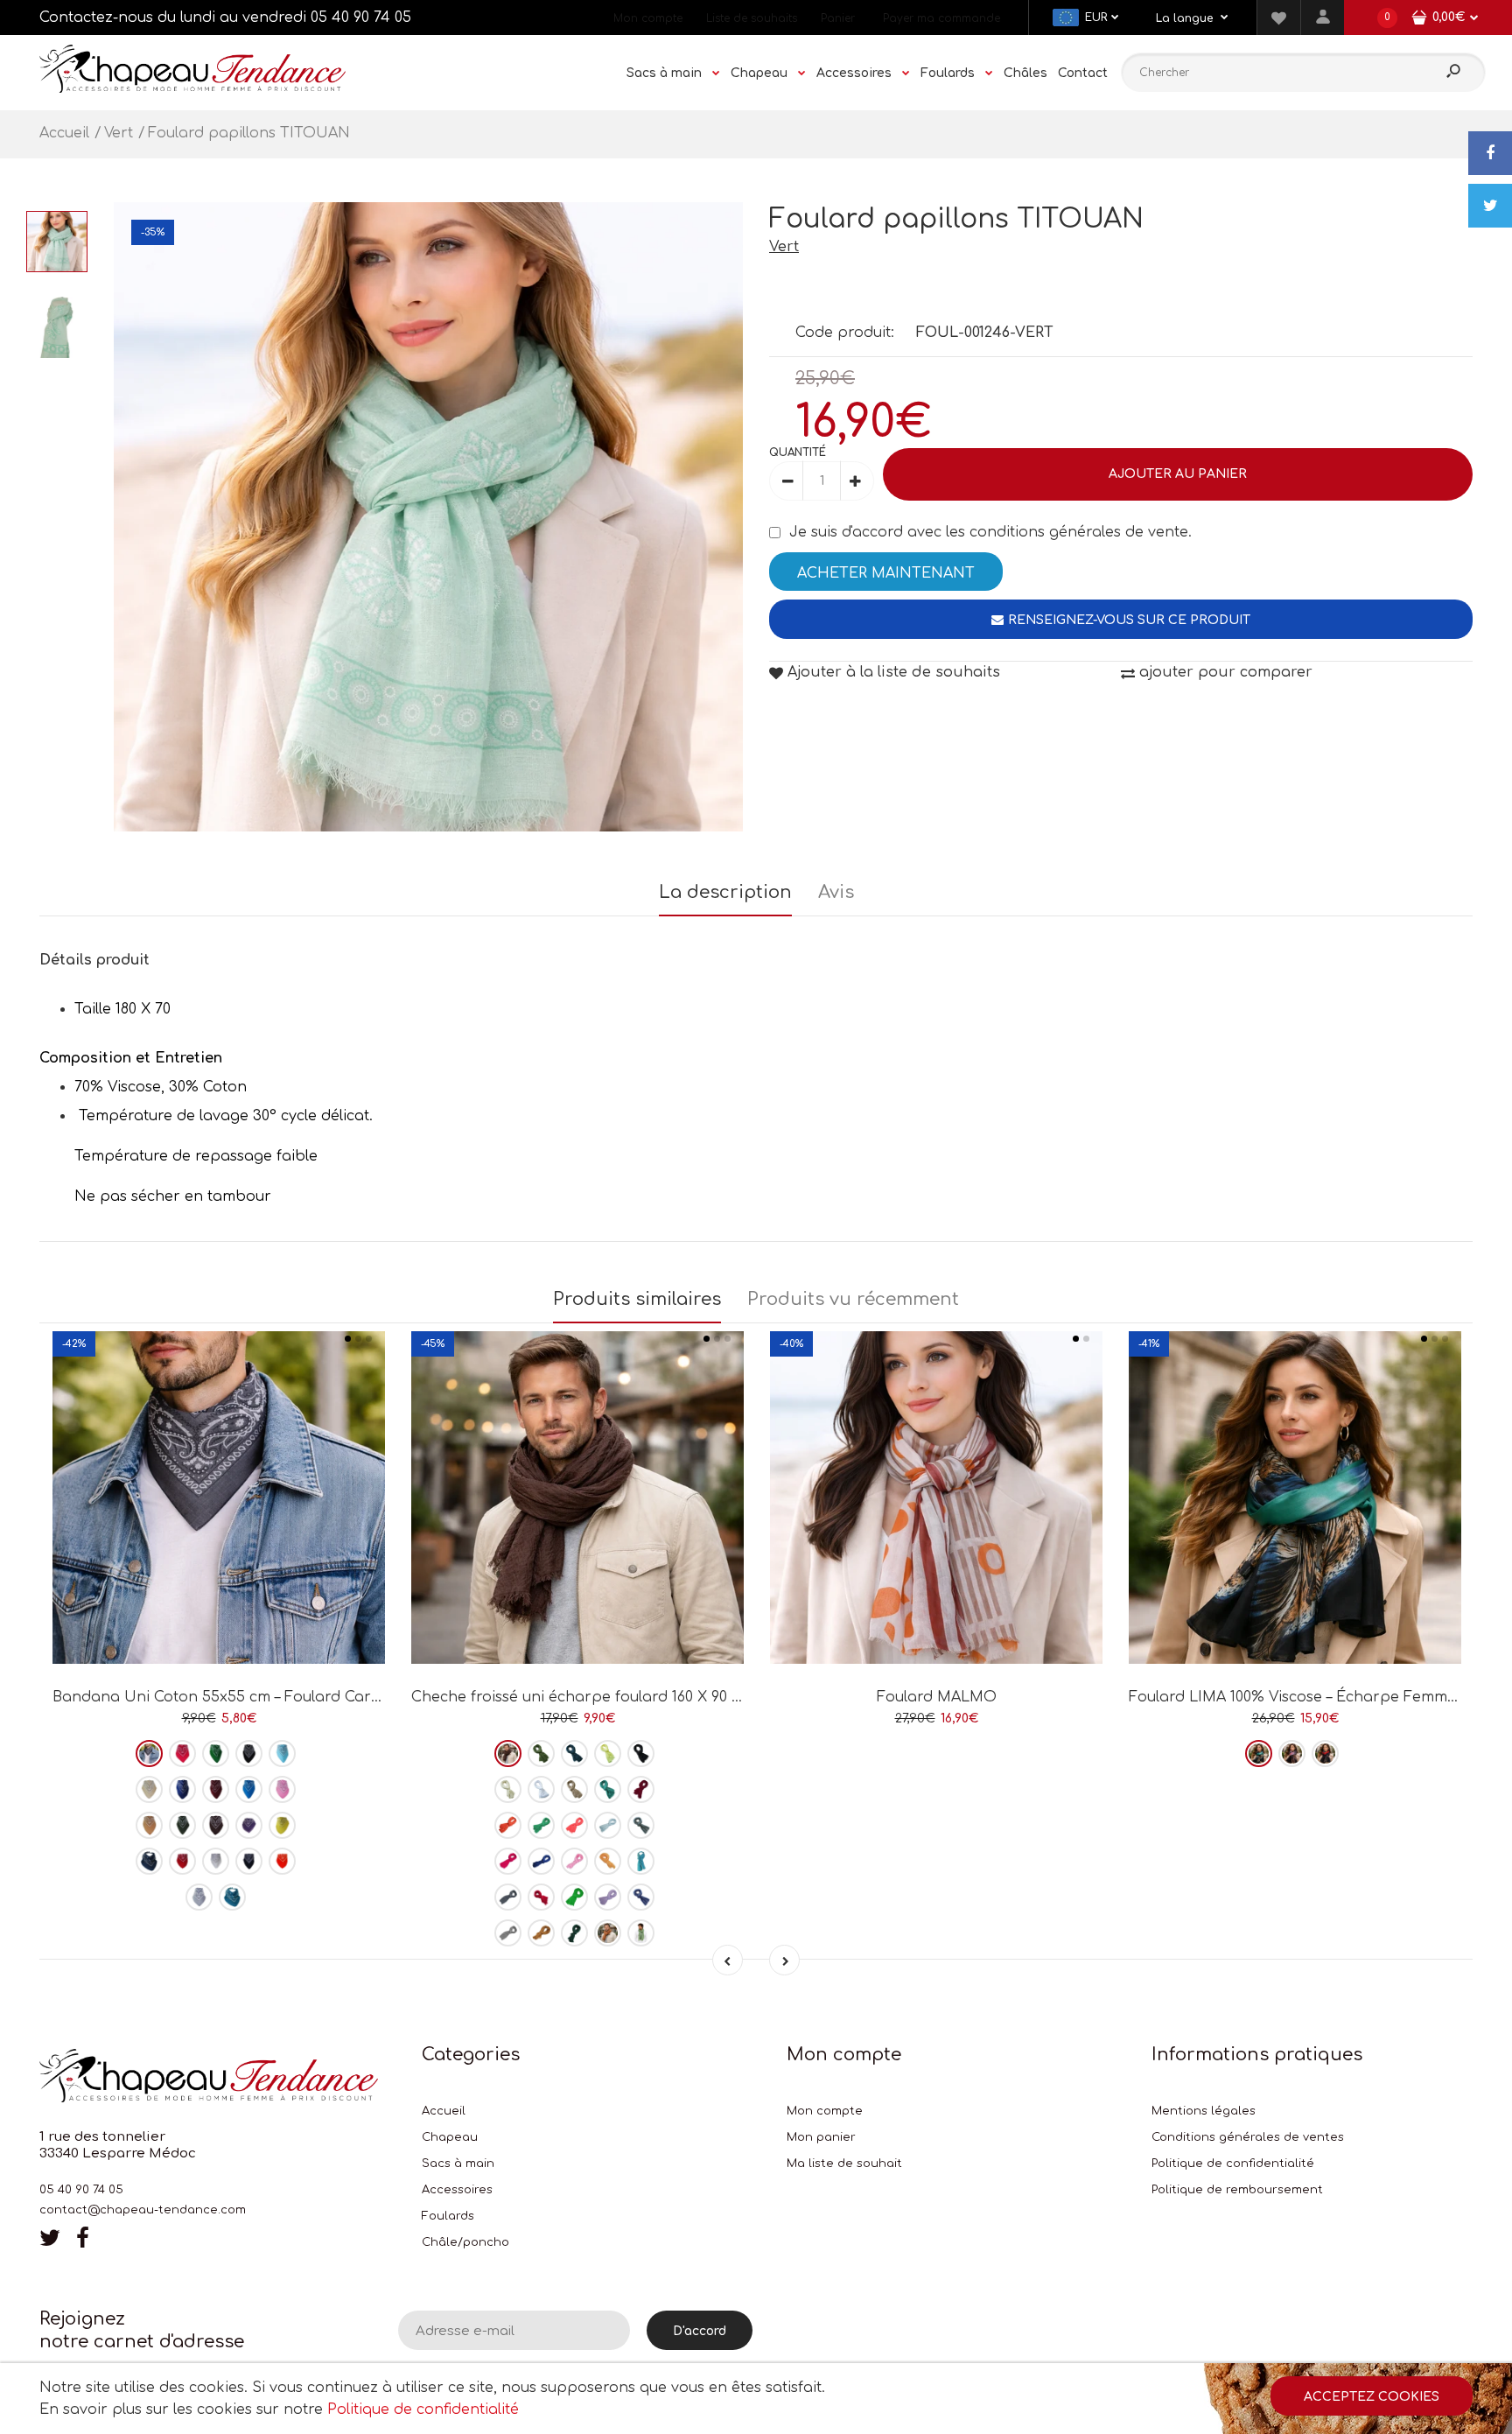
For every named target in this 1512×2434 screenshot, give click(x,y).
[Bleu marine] (249, 1861)
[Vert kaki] (182, 1825)
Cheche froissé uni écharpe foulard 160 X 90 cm (582, 1697)
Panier (838, 18)
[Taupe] (574, 1789)
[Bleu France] (541, 1861)
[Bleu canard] (608, 1789)
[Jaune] (282, 1825)
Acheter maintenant (886, 573)
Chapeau (450, 2137)
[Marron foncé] (508, 1754)
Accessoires (457, 2190)
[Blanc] (216, 1861)
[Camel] (149, 1825)
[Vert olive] (641, 1933)
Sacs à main (458, 2164)
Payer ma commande (941, 18)
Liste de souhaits (752, 18)
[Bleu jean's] (149, 1861)
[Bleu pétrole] (232, 1897)
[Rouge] (182, 1861)
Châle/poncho (465, 2242)
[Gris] (149, 1754)
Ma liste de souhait (844, 2164)
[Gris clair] (199, 1897)
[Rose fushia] (508, 1861)
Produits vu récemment (853, 1299)
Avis (836, 892)
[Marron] (216, 1825)
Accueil (444, 2111)
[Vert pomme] (574, 1897)
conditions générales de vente (1079, 532)
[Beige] (149, 1789)
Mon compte (648, 18)
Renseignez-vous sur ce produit (1129, 620)
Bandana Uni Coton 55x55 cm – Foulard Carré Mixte (241, 1697)
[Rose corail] (574, 1825)
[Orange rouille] (508, 1825)
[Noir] (249, 1754)
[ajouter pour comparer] (219, 1602)
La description (725, 892)
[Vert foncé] (574, 1933)
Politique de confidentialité (1233, 2164)
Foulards (448, 2216)
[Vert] (216, 1754)
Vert (784, 247)
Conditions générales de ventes (1248, 2137)
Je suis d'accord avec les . (990, 532)
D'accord (700, 2331)
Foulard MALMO (937, 1697)
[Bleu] (641, 1897)
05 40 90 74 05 (361, 18)
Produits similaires (637, 1299)
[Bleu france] (182, 1789)
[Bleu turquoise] (249, 1789)
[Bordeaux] (216, 1789)
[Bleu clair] (282, 1754)
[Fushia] (182, 1754)
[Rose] (282, 1789)
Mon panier (821, 2137)
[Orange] (282, 1861)
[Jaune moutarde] (541, 1933)
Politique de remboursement (1237, 2190)
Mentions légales (1204, 2111)
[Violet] (249, 1825)
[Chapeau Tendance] (192, 88)
